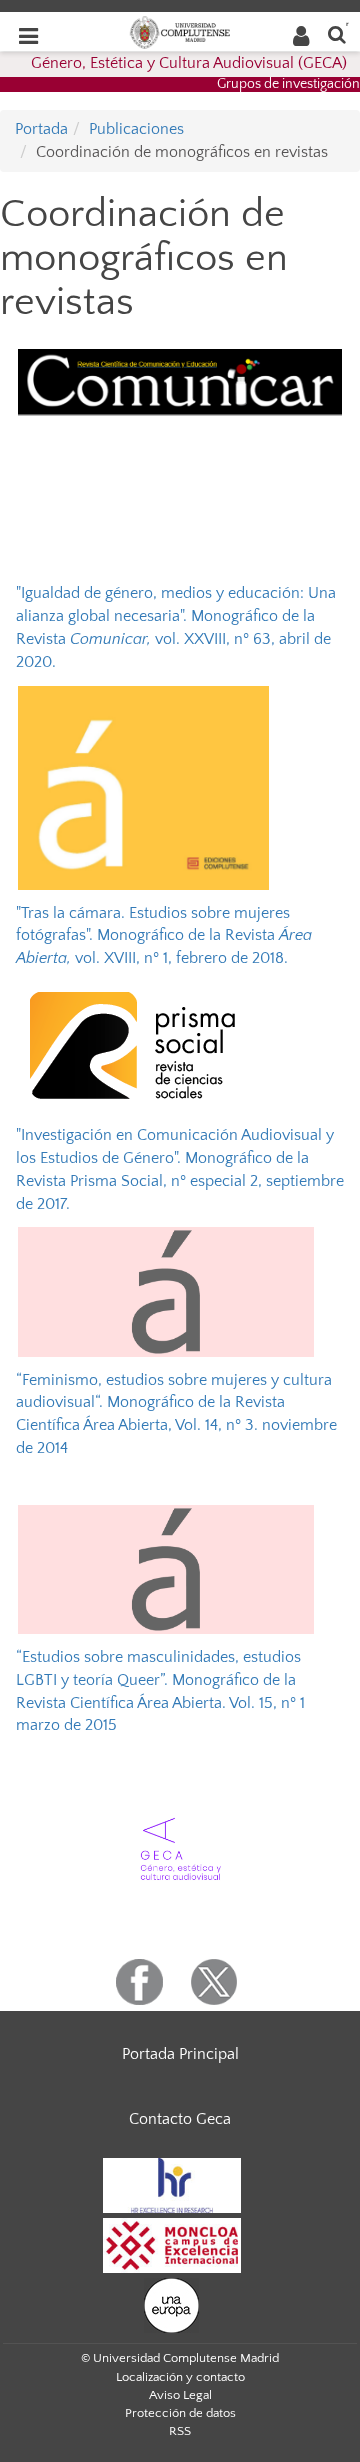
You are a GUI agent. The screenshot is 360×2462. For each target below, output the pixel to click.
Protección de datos (180, 2413)
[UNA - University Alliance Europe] (171, 2304)
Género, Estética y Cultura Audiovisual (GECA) (189, 63)
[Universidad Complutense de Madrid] (180, 31)
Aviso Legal (180, 2395)
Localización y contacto (180, 2377)
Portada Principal (180, 2054)
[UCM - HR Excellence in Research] (172, 2184)
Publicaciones (136, 129)
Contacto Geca (180, 2119)
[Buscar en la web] (337, 33)
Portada (41, 129)
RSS (180, 2431)
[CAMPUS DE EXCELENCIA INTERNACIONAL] (172, 2244)
